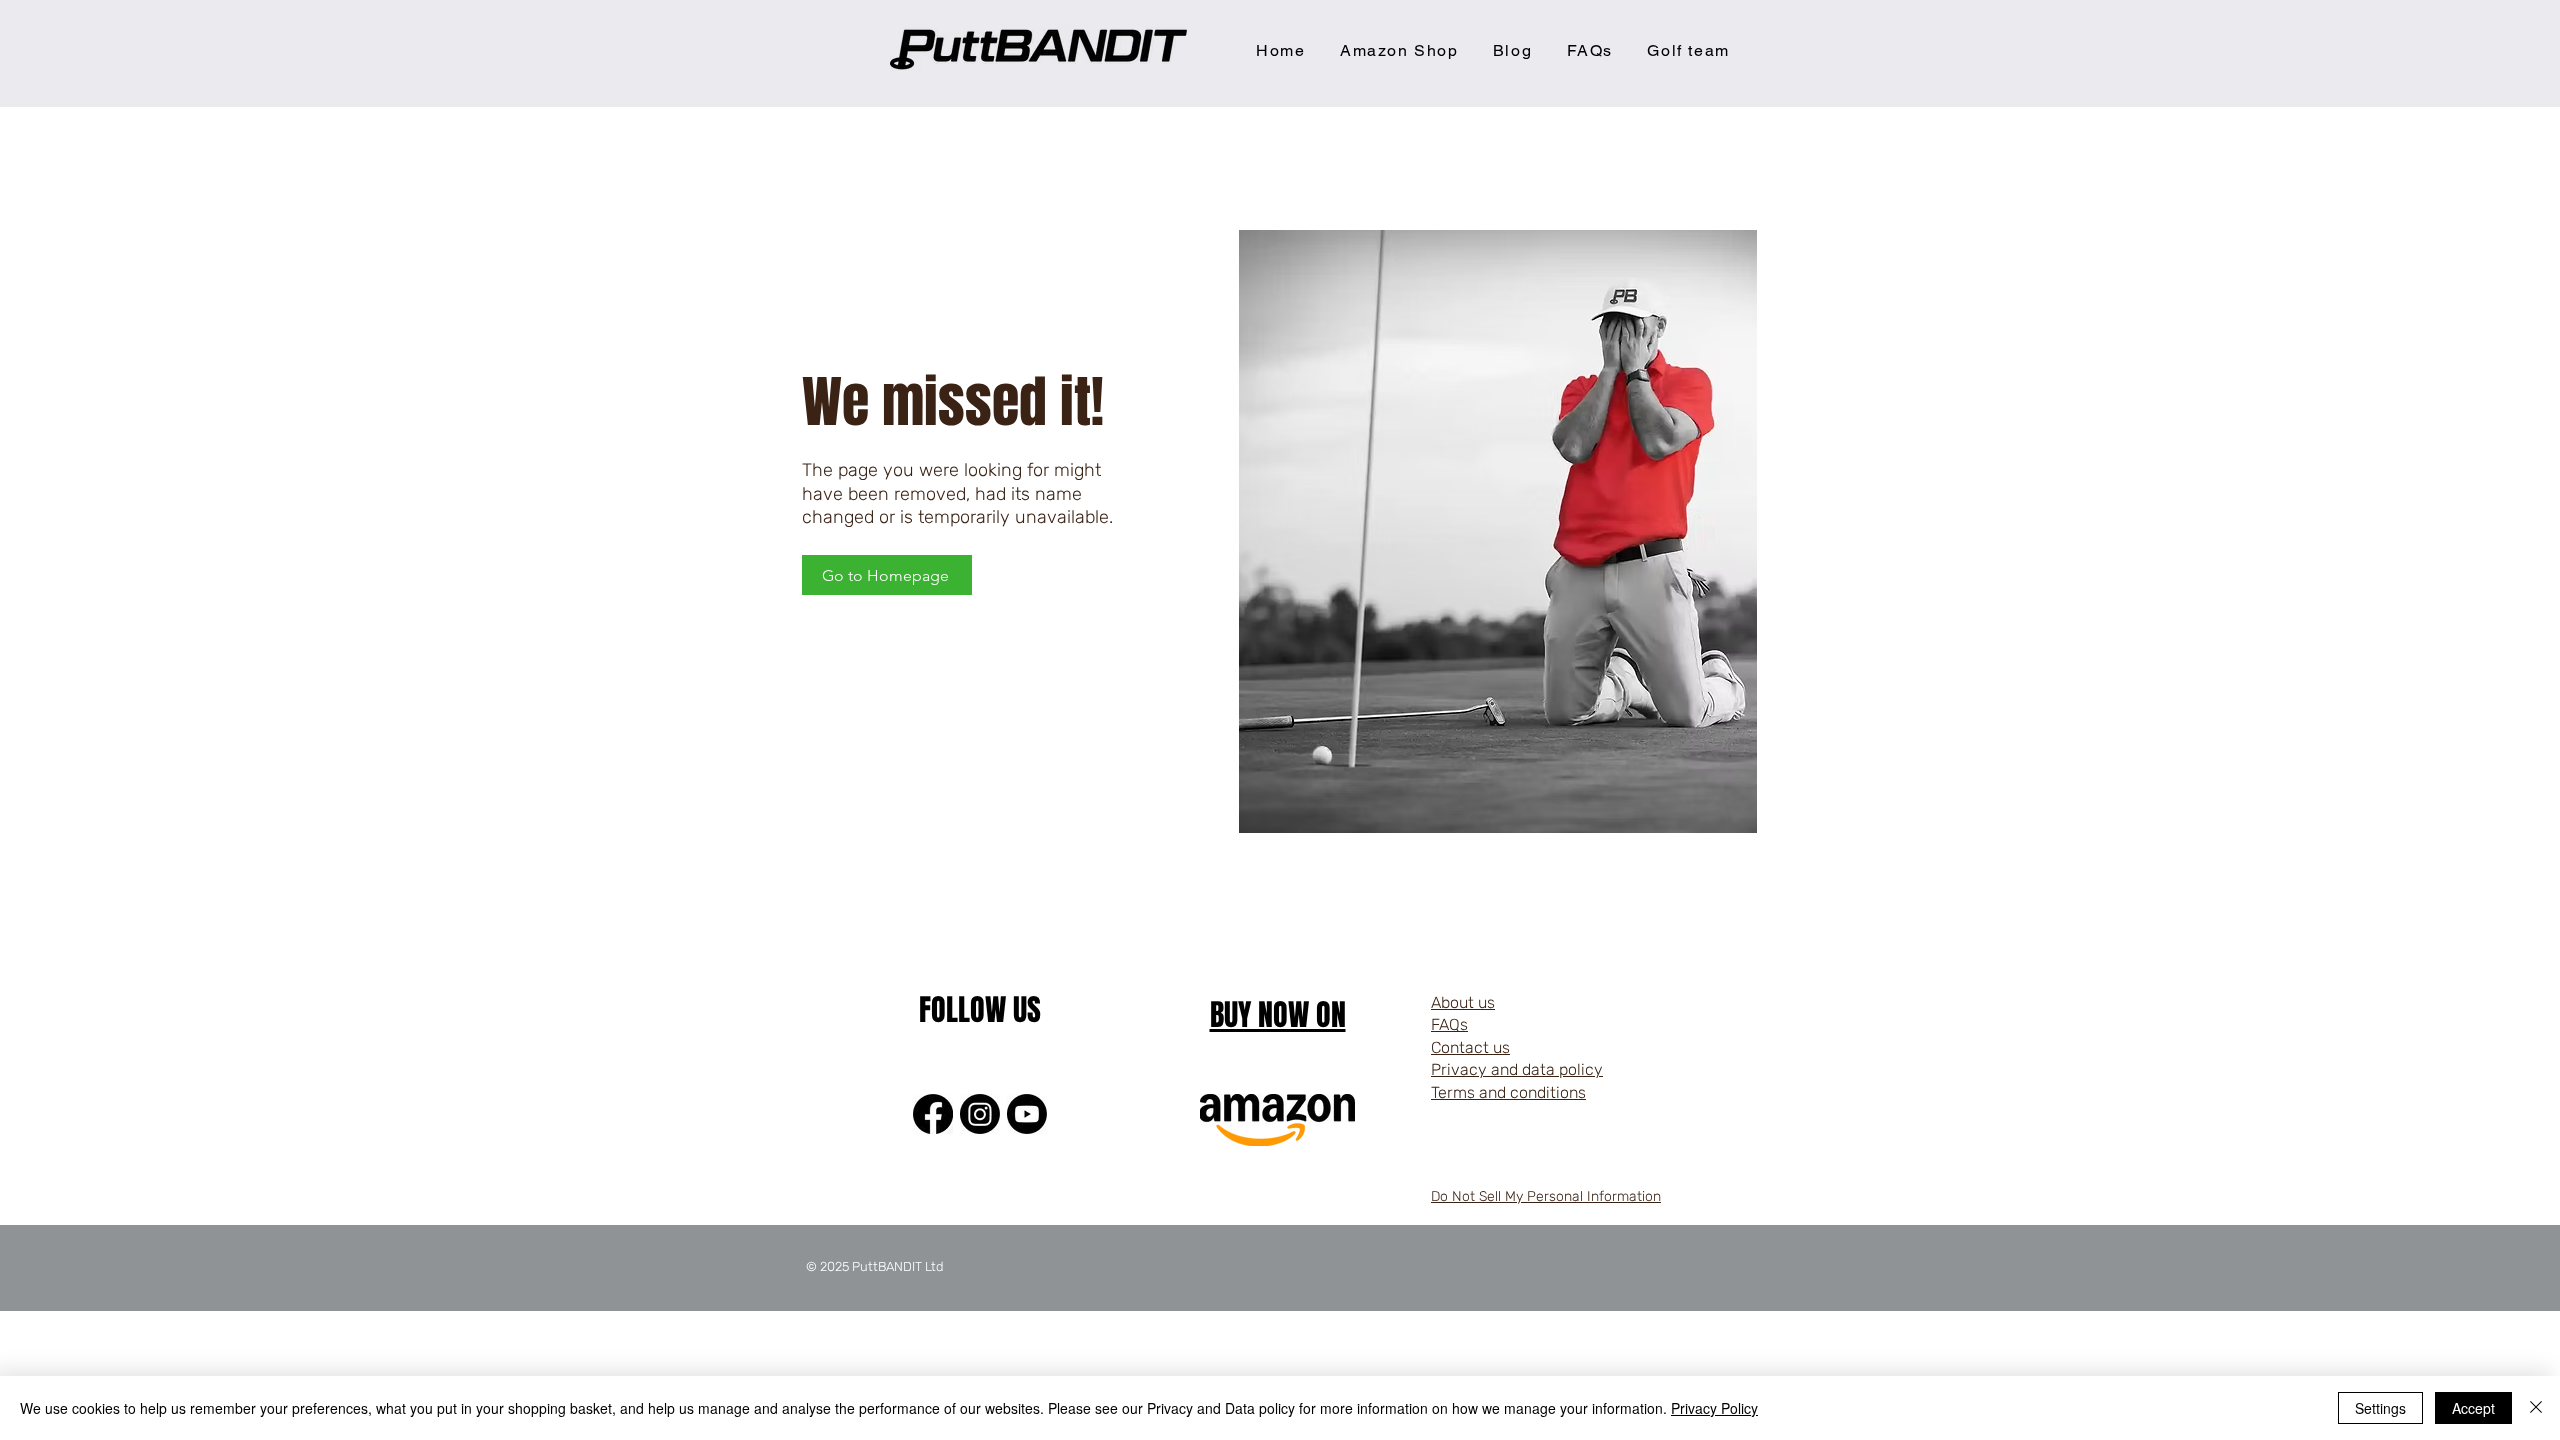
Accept (2473, 1408)
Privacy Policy (1714, 1408)
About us (1463, 1002)
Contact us (1470, 1047)
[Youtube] (1027, 1114)
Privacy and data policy (1517, 1069)
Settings (2380, 1408)
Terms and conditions (1508, 1092)
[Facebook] (933, 1114)
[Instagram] (980, 1114)
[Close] (2536, 1408)
